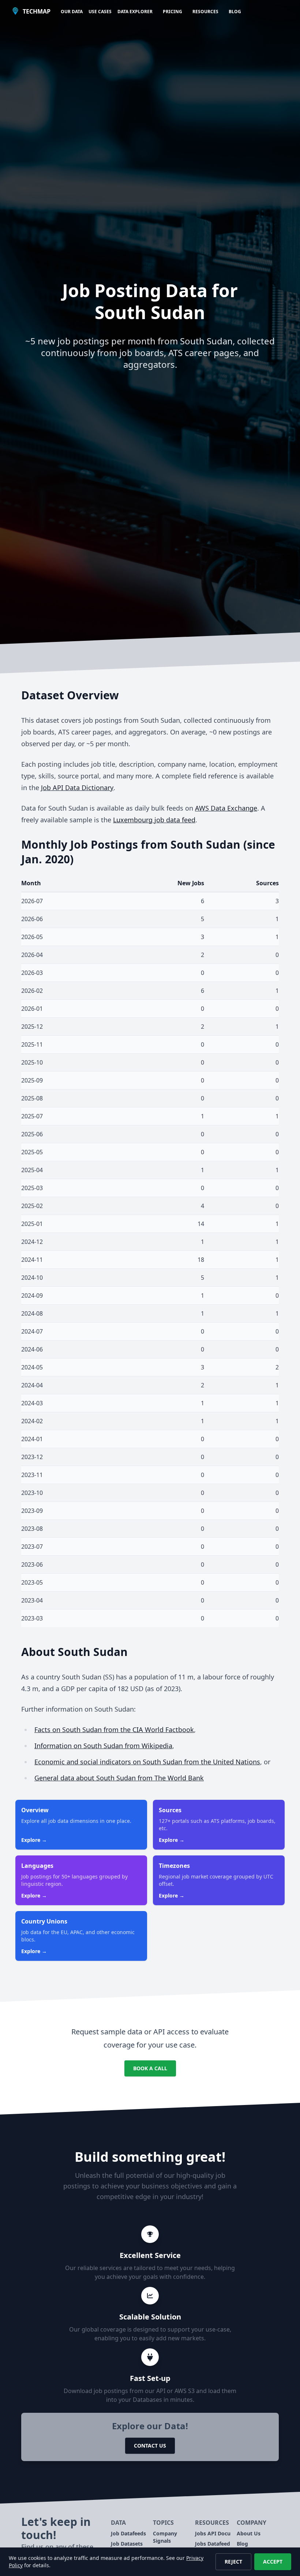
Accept (273, 2562)
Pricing (172, 12)
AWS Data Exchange (226, 808)
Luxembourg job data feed (154, 820)
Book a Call (150, 2068)
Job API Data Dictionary (77, 788)
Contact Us (150, 2446)
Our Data (72, 12)
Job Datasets (127, 2544)
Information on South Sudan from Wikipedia (103, 1746)
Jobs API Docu (213, 2533)
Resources (205, 12)
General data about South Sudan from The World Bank (119, 1778)
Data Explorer (135, 12)
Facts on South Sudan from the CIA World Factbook (114, 1730)
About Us (249, 2533)
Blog (235, 12)
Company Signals (165, 2537)
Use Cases (100, 12)
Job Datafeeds (128, 2533)
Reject (233, 2562)
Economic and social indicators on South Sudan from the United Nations (147, 1762)
